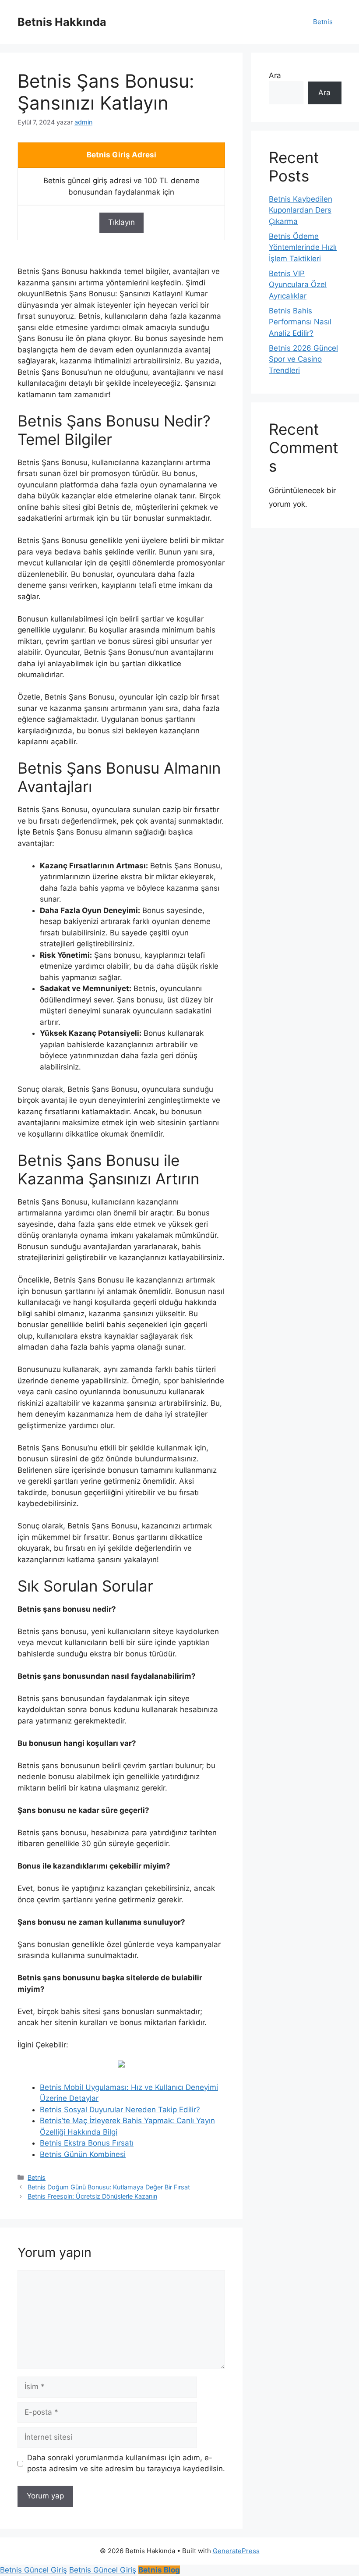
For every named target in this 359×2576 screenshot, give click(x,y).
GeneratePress (236, 2551)
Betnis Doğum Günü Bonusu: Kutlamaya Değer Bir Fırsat (109, 2187)
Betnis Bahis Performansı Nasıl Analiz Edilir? (300, 322)
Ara (275, 75)
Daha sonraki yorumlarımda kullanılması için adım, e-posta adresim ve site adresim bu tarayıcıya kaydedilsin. (126, 2463)
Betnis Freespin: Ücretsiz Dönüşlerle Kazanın (92, 2196)
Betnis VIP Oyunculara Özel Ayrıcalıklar (298, 285)
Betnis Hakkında (62, 22)
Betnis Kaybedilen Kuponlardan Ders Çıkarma (301, 210)
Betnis (323, 22)
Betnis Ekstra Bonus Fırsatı (87, 2143)
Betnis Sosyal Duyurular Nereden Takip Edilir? (120, 2110)
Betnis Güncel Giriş (33, 2570)
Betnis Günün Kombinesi (83, 2154)
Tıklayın (121, 222)
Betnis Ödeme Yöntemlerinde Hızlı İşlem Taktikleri (303, 247)
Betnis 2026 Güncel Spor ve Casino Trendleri (303, 359)
